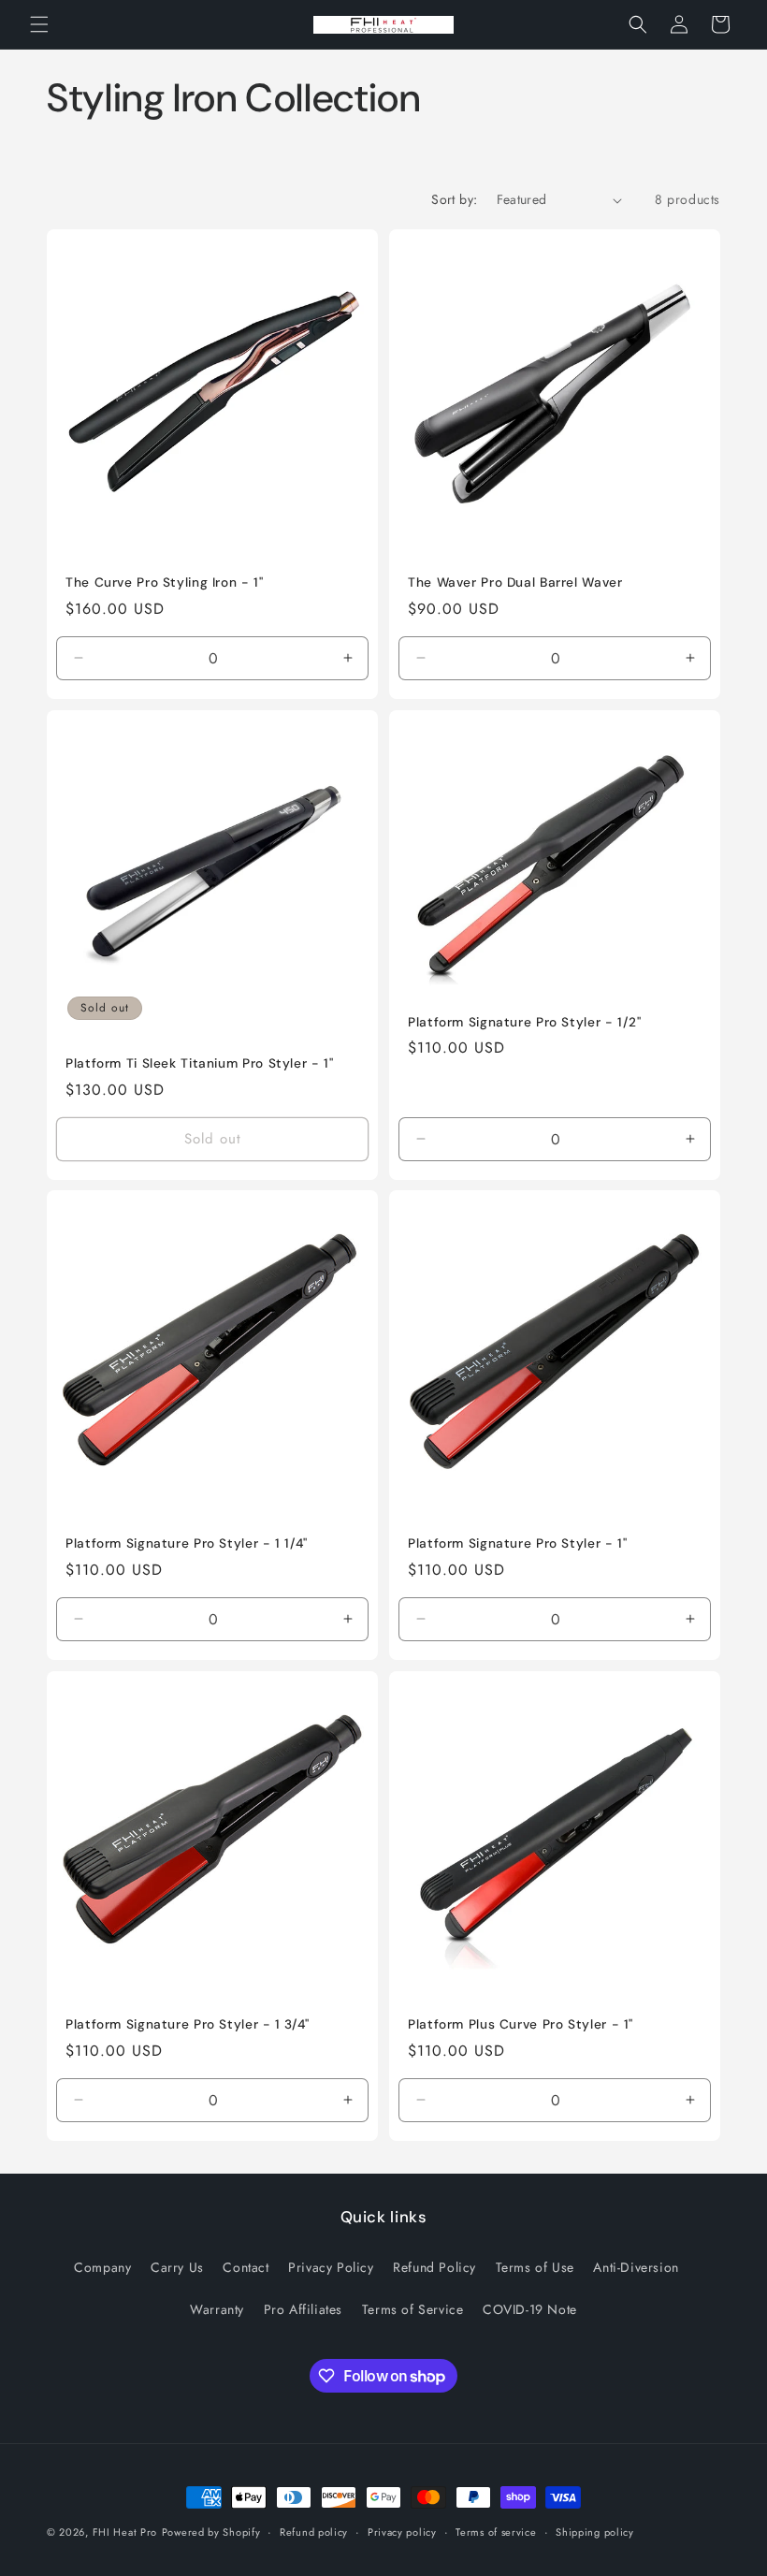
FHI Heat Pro (125, 2532)
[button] (39, 24)
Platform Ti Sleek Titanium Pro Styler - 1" (199, 1063)
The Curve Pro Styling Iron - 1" (165, 582)
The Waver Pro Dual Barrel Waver (515, 582)
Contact (246, 2267)
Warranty (217, 2309)
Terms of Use (535, 2267)
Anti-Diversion (636, 2267)
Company (102, 2267)
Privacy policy (402, 2532)
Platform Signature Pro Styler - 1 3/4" (188, 2024)
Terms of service (496, 2532)
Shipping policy (595, 2532)
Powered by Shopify (211, 2532)
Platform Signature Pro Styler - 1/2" (525, 1021)
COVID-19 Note (530, 2309)
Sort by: (454, 199)
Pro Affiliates (303, 2309)
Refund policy (314, 2532)
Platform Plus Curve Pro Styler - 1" (521, 2024)
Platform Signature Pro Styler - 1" (517, 1543)
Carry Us (177, 2267)
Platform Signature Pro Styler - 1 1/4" (187, 1543)
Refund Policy (434, 2267)
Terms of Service (413, 2309)
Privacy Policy (331, 2267)
